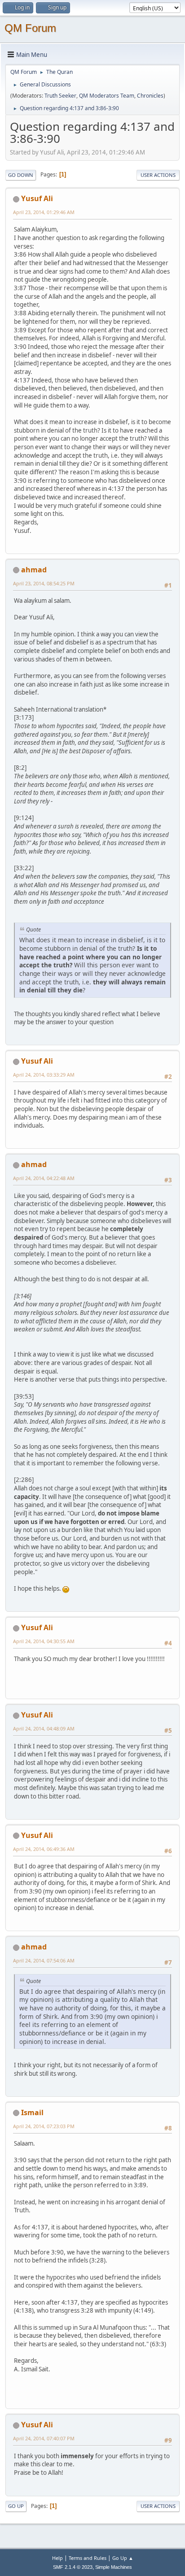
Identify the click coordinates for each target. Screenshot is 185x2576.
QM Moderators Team (107, 96)
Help (57, 2558)
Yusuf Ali (37, 198)
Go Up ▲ (123, 2558)
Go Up (16, 2506)
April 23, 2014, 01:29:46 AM (44, 212)
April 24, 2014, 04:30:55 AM (44, 1641)
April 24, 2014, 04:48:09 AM (44, 1728)
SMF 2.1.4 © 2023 (73, 2567)
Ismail (32, 2112)
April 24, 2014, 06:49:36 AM (44, 1849)
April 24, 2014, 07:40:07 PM (44, 2438)
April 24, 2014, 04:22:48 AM (44, 1178)
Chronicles (150, 96)
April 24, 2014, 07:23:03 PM (44, 2126)
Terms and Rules (88, 2558)
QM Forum (30, 28)
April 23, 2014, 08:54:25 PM (44, 583)
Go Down (21, 175)
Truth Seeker (60, 96)
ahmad (34, 570)
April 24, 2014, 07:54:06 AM (44, 1960)
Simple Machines (114, 2567)
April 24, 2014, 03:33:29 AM (44, 1075)
